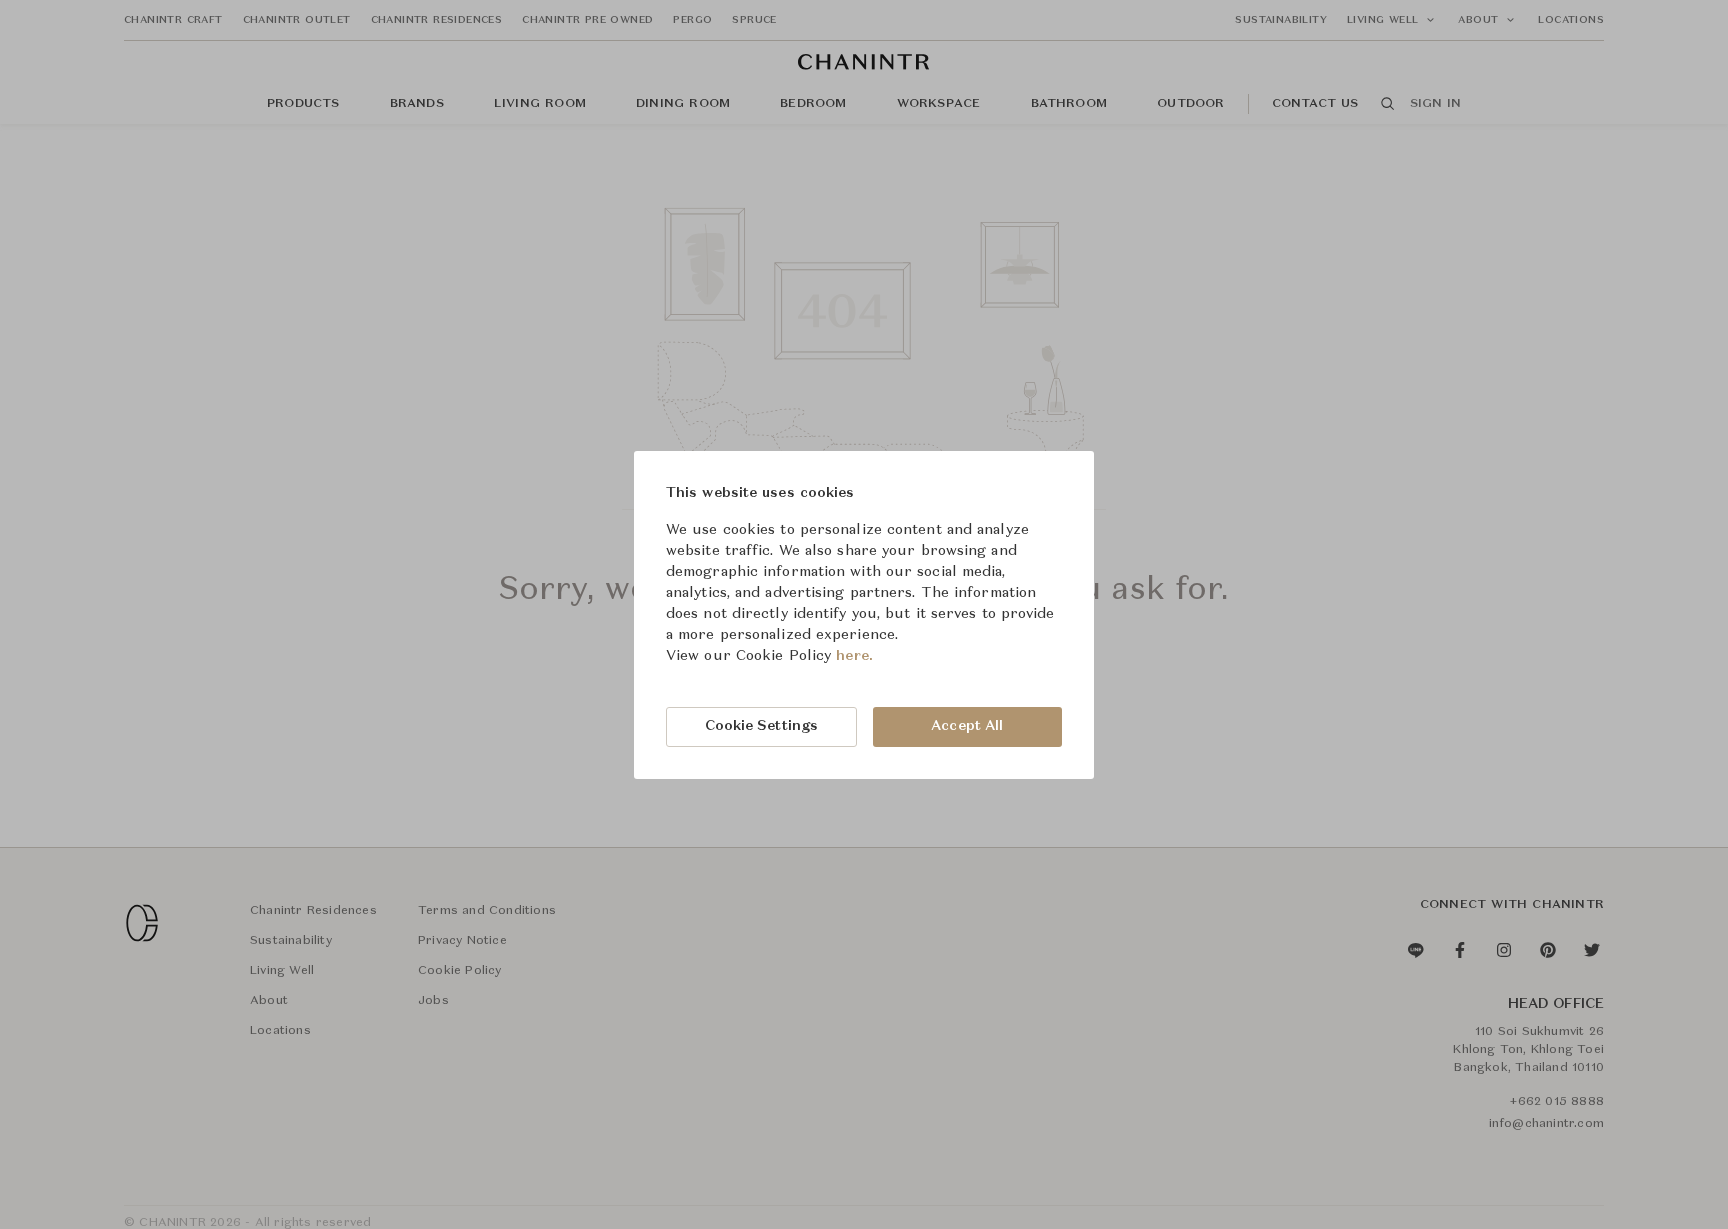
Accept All (967, 726)
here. (854, 656)
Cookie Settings (762, 726)
